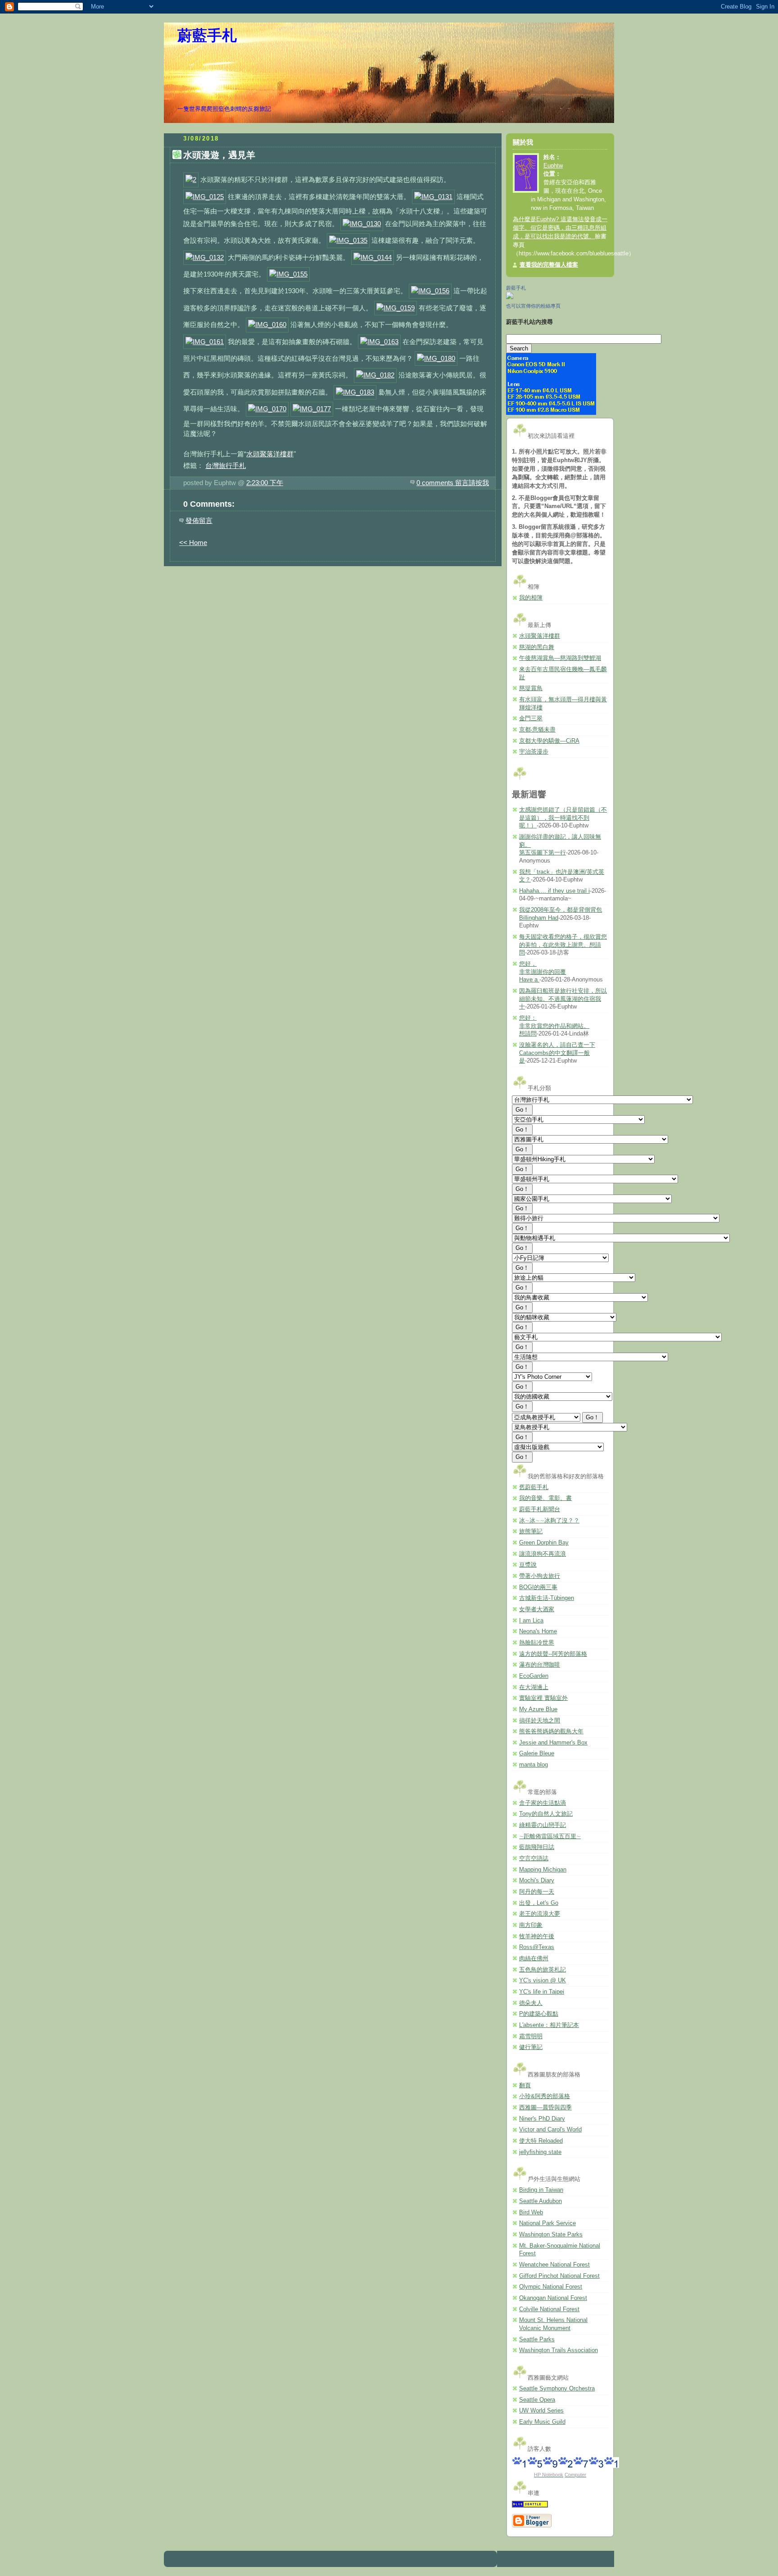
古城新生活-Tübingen (547, 1598)
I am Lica (531, 1621)
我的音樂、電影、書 (545, 1498)
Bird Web (531, 2213)
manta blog (534, 1765)
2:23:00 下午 (265, 483)
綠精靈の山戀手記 (543, 1825)
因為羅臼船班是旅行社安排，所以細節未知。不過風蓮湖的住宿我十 (563, 999)
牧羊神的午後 (537, 1936)
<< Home (193, 543)
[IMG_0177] (312, 409)
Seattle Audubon (541, 2201)
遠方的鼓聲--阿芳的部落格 (553, 1654)
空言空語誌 (534, 1858)
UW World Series (541, 2411)
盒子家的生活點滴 (543, 1803)
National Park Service (547, 2223)
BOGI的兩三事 (538, 1587)
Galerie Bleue (537, 1754)
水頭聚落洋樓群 (270, 454)
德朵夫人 (531, 2003)
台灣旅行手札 (226, 466)
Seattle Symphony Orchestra (557, 2389)
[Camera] (551, 413)
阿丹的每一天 (537, 1892)
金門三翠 (531, 718)
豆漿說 (528, 1565)
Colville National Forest (549, 2309)
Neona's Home (538, 1631)
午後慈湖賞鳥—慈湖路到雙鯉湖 (560, 658)
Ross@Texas (537, 1947)
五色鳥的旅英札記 (543, 1970)
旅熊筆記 (531, 1531)
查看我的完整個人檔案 (549, 265)
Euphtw (553, 166)
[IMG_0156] (430, 291)
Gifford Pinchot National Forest (559, 2276)
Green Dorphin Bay (544, 1543)
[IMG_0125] (205, 197)
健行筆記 (531, 2047)
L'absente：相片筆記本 (549, 2025)
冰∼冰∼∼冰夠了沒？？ (549, 1521)
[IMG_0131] (433, 197)
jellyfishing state (540, 2152)
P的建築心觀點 (539, 2014)
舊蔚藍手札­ (534, 1487)
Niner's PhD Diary (542, 2119)
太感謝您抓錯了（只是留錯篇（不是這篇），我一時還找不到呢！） (563, 818)
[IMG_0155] (288, 274)
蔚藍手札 (207, 36)
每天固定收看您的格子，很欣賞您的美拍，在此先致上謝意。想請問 (563, 945)
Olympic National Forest (551, 2287)
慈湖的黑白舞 (537, 647)
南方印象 (531, 1925)
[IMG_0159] (396, 308)
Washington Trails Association (559, 2350)
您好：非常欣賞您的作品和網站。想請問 (554, 1026)
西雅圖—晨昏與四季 (545, 2108)
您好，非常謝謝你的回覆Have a (543, 972)
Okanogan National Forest (553, 2298)
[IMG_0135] (348, 240)
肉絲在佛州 (534, 1958)
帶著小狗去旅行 (540, 1576)
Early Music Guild (542, 2422)
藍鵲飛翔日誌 (537, 1847)
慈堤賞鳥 (531, 688)
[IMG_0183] (355, 392)
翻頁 (525, 2085)
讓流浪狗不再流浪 (543, 1554)
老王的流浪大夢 (540, 1914)
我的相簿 (531, 598)
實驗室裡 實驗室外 (543, 1698)
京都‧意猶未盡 (537, 730)
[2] (191, 179)
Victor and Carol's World (550, 2130)
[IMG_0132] (205, 257)
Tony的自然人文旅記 (546, 1814)
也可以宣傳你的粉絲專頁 (533, 306)
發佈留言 (199, 520)
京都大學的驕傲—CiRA (549, 741)
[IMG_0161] (205, 342)
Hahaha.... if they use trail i (554, 891)
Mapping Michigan (543, 1870)
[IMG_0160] (267, 325)
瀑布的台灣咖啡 (540, 1665)
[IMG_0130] (362, 224)
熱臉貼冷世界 (537, 1643)
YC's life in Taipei (542, 1992)
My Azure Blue (538, 1709)
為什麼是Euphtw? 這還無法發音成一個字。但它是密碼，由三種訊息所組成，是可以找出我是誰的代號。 (560, 228)
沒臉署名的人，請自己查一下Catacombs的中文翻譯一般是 (557, 1053)
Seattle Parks (537, 2340)
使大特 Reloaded (541, 2141)
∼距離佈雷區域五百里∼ (550, 1836)
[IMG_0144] (373, 257)
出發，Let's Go (539, 1903)
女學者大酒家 (537, 1609)
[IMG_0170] (267, 409)
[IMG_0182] (375, 375)
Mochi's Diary (537, 1881)
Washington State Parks (551, 2235)
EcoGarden (534, 1676)
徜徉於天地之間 (540, 1721)
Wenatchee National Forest (554, 2265)
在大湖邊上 (534, 1687)
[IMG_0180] (436, 358)
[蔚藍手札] (510, 297)
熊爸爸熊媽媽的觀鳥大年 (551, 1731)
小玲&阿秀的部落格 (545, 2096)
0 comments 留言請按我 (453, 483)
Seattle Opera (537, 2400)
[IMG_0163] (379, 342)
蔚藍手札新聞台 (540, 1509)
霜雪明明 (531, 2036)
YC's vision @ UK (543, 1981)
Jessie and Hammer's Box (553, 1743)
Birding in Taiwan (541, 2190)
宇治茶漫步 (534, 752)
